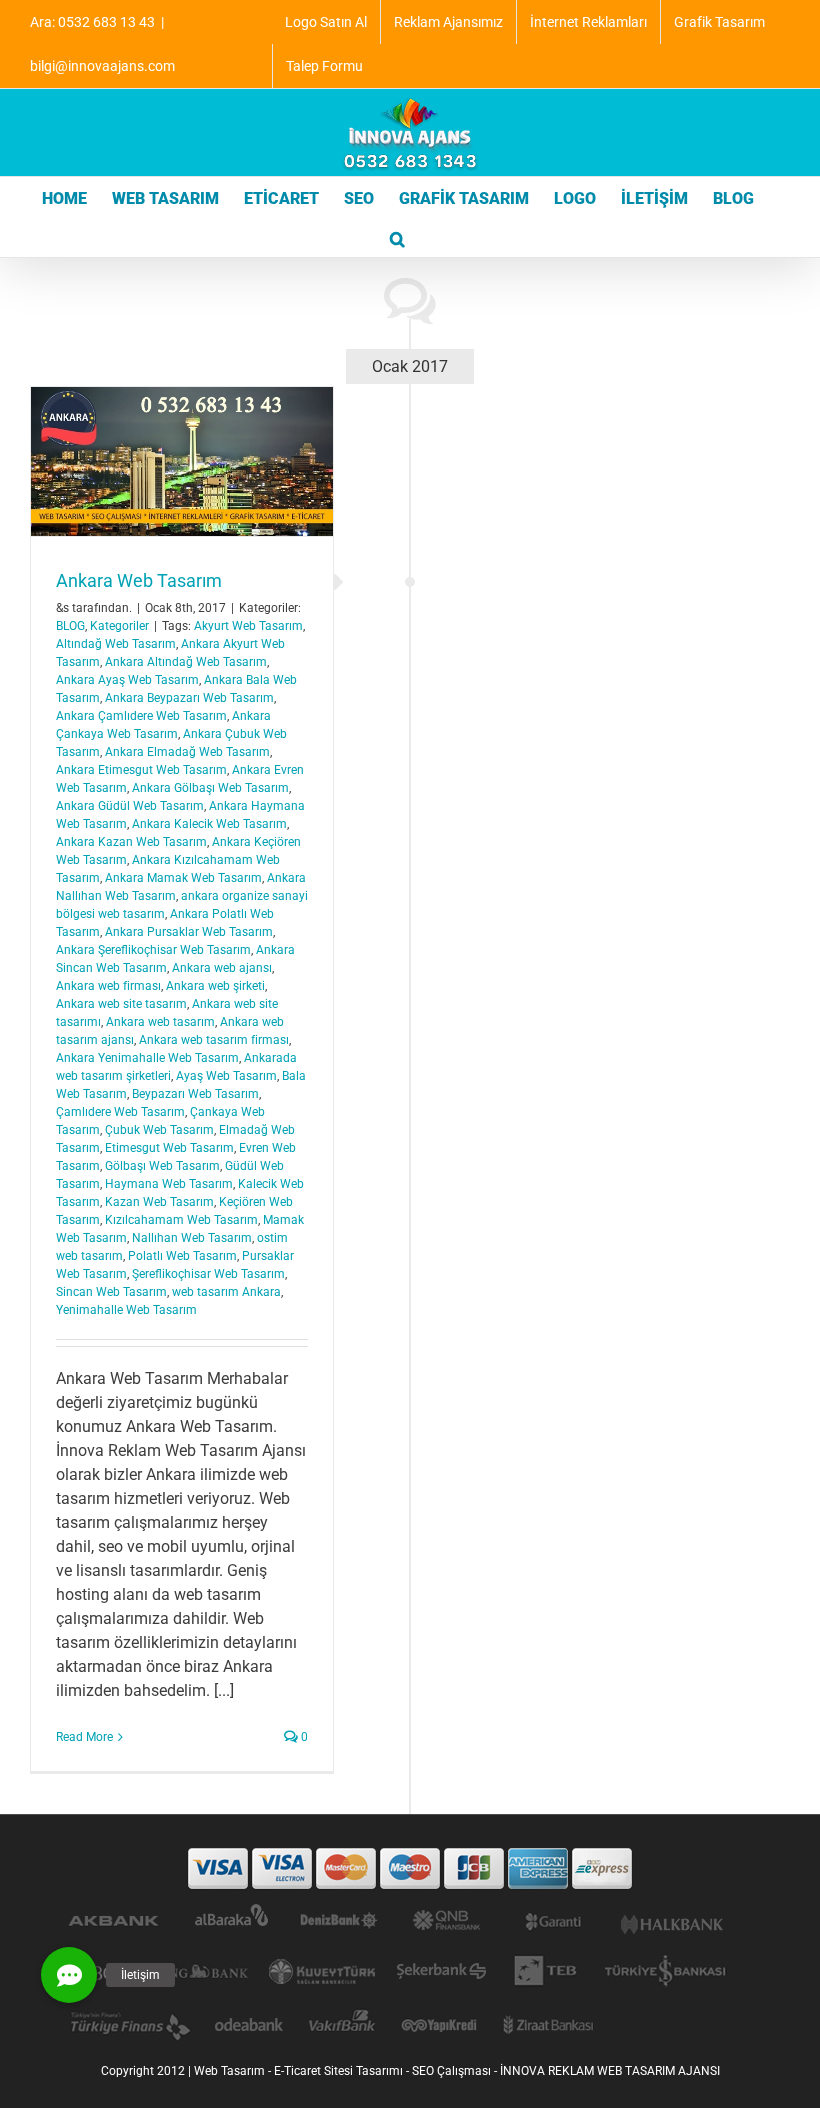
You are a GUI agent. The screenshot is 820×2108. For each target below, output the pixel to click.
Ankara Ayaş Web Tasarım (127, 680)
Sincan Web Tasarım (111, 1292)
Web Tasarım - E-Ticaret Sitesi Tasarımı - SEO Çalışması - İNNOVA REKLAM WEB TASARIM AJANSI (457, 2071)
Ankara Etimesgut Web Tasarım (141, 770)
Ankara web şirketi (215, 986)
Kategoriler (119, 626)
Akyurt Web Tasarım (248, 626)
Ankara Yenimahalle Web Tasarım (147, 1058)
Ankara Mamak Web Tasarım (183, 878)
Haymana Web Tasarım (169, 1184)
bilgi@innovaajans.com (102, 66)
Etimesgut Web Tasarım (169, 1148)
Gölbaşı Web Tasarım (162, 1166)
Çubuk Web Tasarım (159, 1130)
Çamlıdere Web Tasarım (120, 1112)
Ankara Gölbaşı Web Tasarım (210, 788)
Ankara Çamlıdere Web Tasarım (141, 716)
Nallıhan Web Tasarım (192, 1238)
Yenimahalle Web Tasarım (126, 1310)
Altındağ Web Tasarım (116, 644)
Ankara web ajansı (222, 968)
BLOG (70, 626)
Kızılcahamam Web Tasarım (181, 1220)
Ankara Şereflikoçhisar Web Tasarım (153, 950)
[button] (397, 237)
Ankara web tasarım (160, 1022)
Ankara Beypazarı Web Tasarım (189, 698)
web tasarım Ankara (226, 1292)
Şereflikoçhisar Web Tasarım (208, 1274)
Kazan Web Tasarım (159, 1202)
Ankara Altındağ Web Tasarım (186, 662)
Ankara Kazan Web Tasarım (131, 842)
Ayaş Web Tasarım (226, 1076)
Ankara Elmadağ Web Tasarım (187, 752)
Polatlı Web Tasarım (182, 1256)
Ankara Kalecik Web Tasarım (209, 824)
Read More (84, 1737)
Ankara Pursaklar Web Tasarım (189, 932)
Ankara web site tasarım (121, 1004)
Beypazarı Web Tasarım (195, 1094)
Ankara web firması (108, 986)
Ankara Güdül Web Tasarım (130, 806)
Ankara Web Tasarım (139, 580)
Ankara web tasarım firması (214, 1040)
